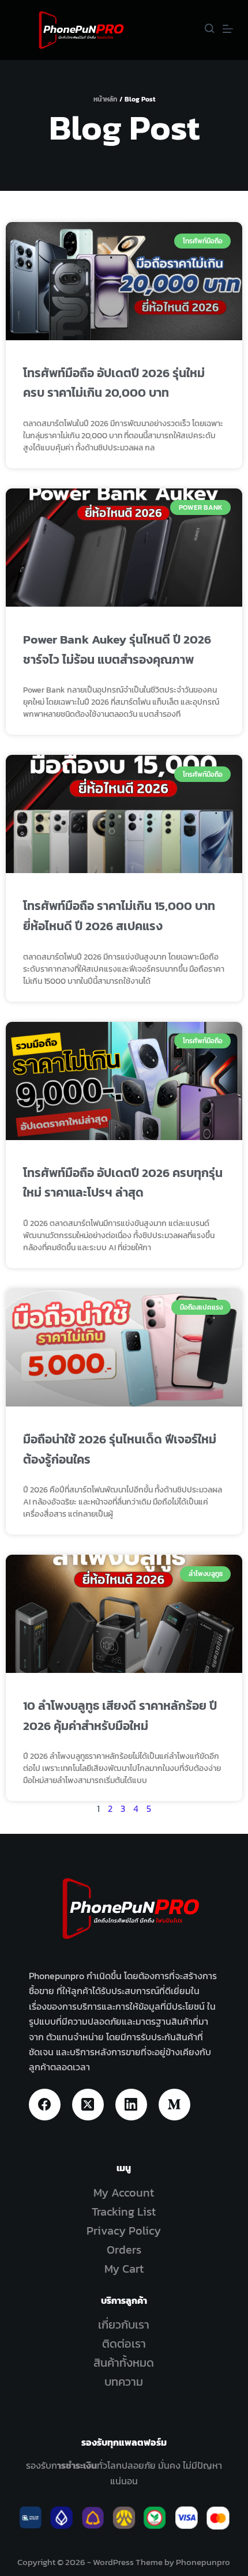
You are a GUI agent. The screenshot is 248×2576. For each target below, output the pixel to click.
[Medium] (174, 2105)
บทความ (124, 2382)
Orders (124, 2250)
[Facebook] (45, 2105)
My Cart (124, 2269)
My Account (124, 2193)
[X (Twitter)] (88, 2105)
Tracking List (124, 2212)
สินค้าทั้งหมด (124, 2363)
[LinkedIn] (131, 2105)
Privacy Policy (124, 2231)
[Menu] (228, 29)
